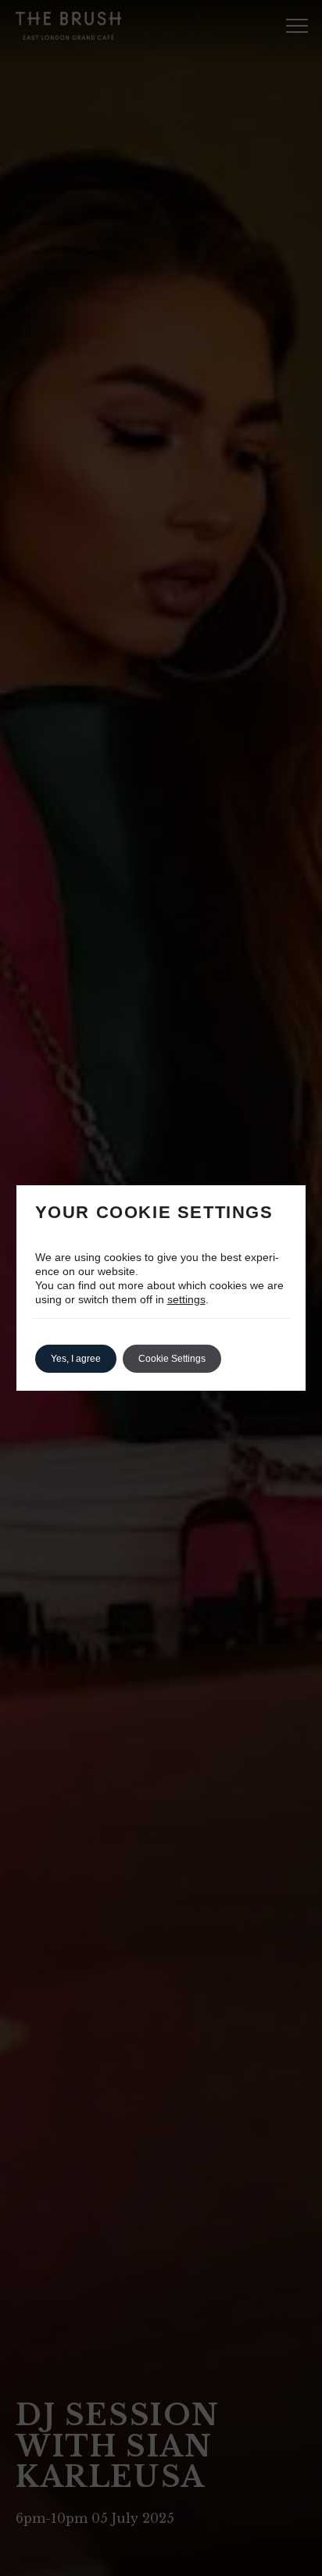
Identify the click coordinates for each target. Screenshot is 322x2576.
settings (186, 1299)
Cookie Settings (172, 1359)
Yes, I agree (76, 1359)
